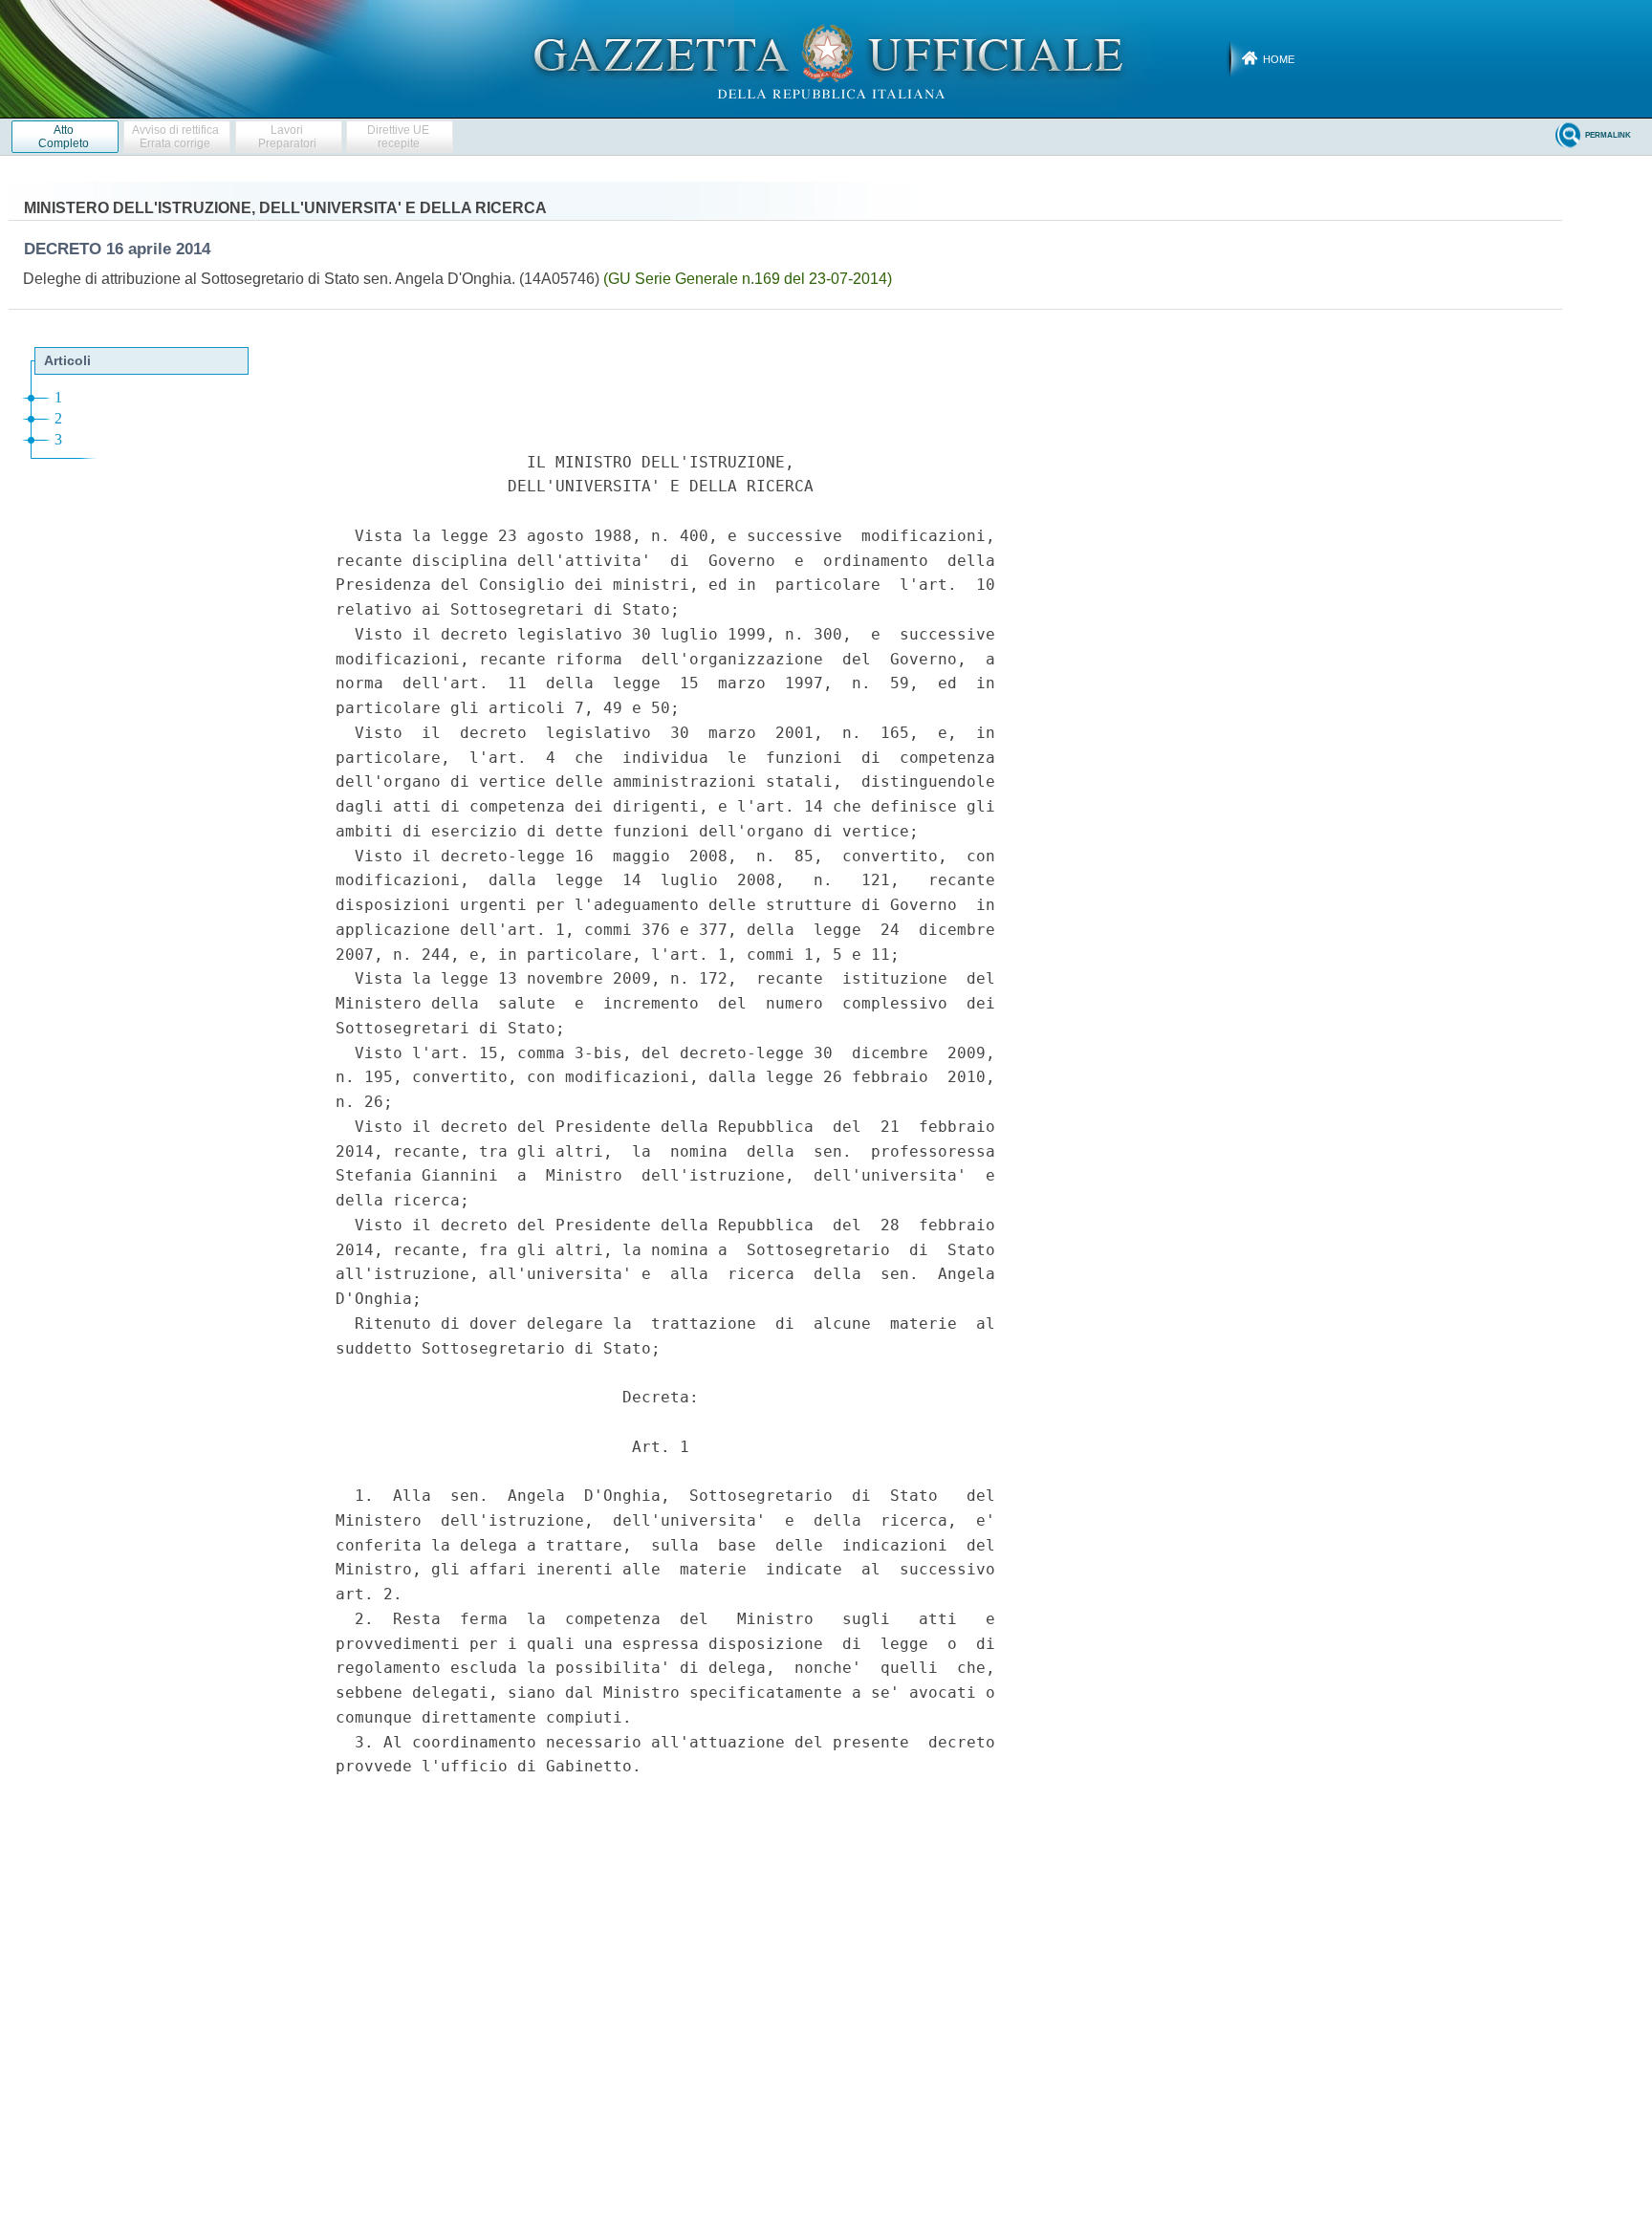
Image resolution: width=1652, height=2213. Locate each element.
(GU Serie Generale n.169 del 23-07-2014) (748, 279)
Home (1279, 59)
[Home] (826, 58)
